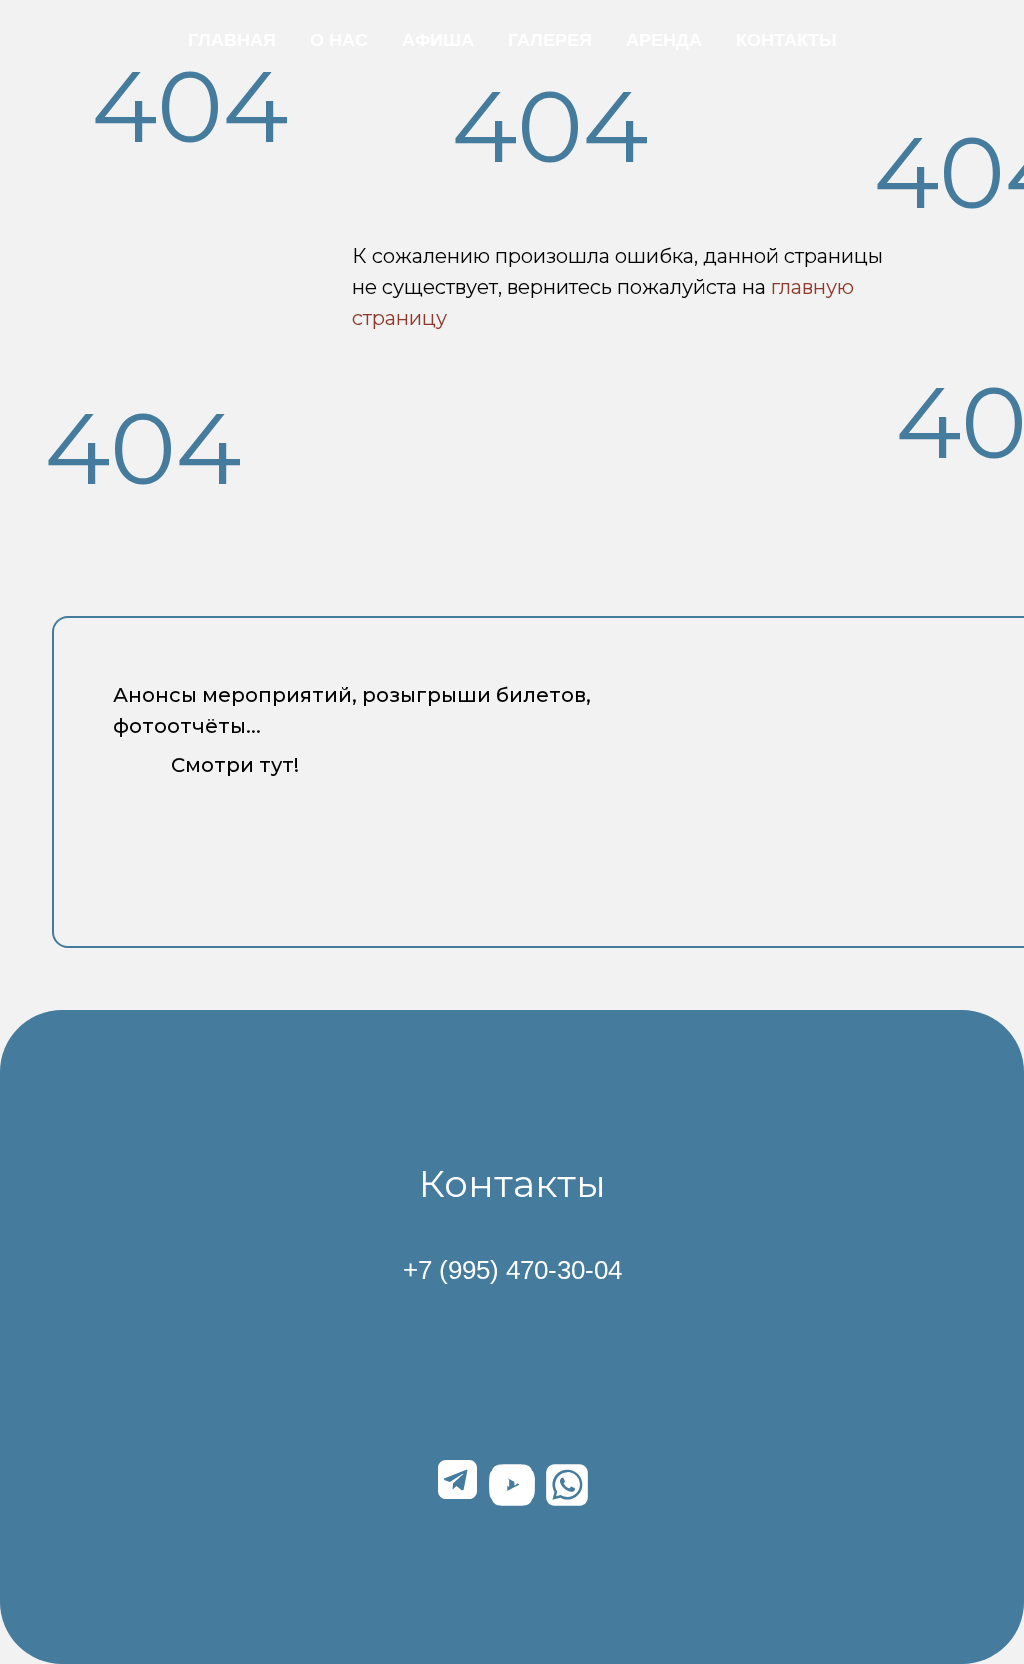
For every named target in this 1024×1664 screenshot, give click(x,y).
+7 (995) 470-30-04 (512, 1270)
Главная (232, 40)
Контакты (786, 40)
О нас (339, 40)
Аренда (664, 40)
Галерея (550, 40)
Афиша (438, 40)
